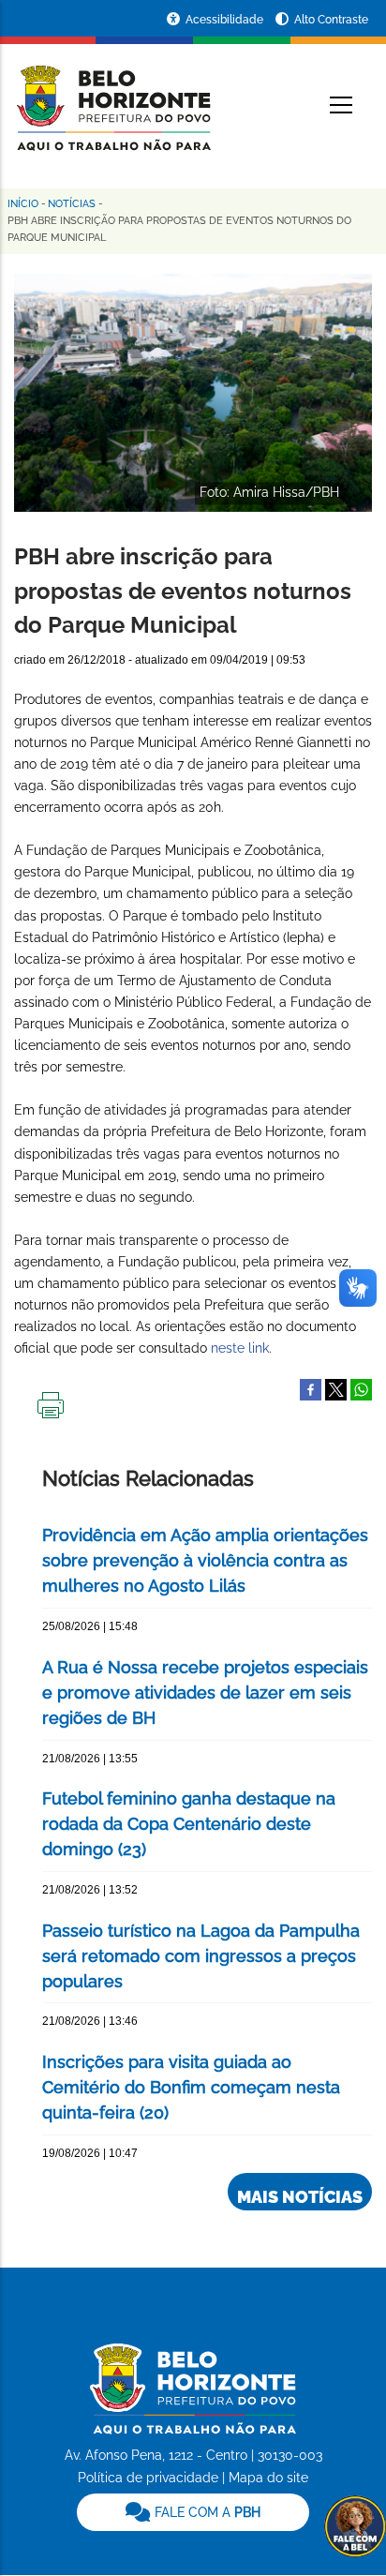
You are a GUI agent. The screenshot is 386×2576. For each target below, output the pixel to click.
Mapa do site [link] (268, 2478)
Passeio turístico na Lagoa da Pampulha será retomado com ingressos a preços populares (201, 1956)
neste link (240, 1348)
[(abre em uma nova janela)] (336, 1388)
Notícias (72, 204)
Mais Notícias (300, 2197)
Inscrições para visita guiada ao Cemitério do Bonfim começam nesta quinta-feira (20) (191, 2087)
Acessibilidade (226, 20)
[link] (193, 2512)
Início (23, 204)
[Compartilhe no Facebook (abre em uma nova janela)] (311, 1388)
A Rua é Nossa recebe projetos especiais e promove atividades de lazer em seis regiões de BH (205, 1692)
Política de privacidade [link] (148, 2478)
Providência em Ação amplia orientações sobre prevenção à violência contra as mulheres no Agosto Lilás (205, 1560)
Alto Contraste (331, 20)
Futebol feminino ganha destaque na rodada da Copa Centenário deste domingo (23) (189, 1824)
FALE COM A (206, 2512)
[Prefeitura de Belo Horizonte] (112, 96)
